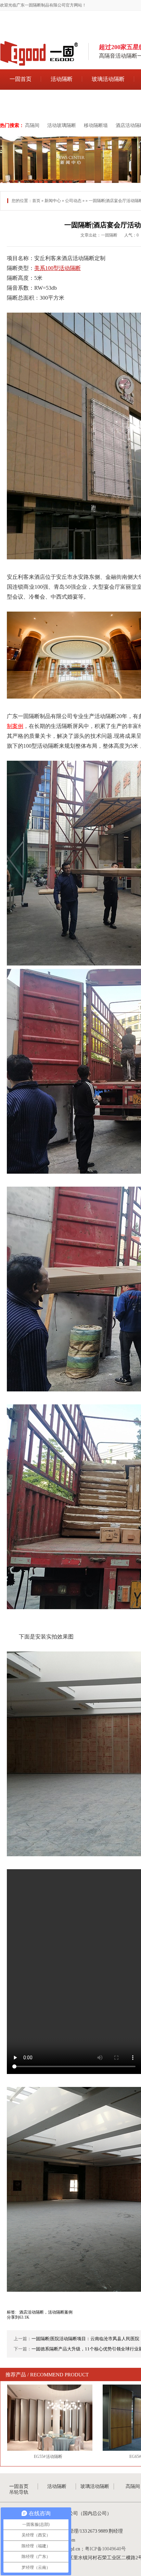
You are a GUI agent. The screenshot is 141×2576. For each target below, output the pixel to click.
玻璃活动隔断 (108, 79)
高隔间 (32, 125)
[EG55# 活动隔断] (48, 2418)
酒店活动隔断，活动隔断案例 (46, 2312)
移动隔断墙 (96, 125)
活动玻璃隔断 (62, 125)
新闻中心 (53, 201)
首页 (36, 201)
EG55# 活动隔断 (48, 2457)
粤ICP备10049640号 (105, 2549)
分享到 (13, 2317)
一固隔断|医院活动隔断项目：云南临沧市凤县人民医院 (85, 2339)
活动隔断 (62, 79)
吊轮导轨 (21, 100)
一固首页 (21, 79)
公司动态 (73, 201)
